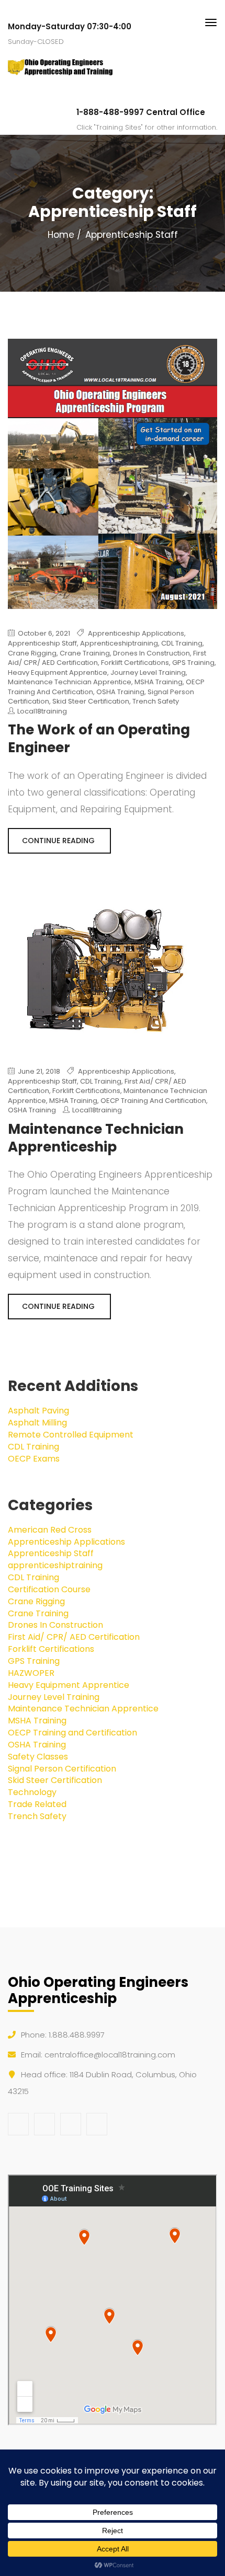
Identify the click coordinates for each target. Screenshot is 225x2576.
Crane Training (85, 653)
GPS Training (193, 663)
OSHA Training (120, 692)
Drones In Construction (151, 653)
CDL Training (182, 643)
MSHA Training (159, 682)
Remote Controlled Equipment (71, 1435)
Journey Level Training (148, 672)
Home (61, 235)
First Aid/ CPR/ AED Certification (74, 1637)
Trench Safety (156, 701)
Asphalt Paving (38, 1411)
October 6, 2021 (43, 634)
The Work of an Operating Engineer (99, 739)
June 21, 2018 (38, 1072)
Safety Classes (38, 1757)
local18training (42, 711)
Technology (32, 1792)
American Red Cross (50, 1530)
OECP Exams (34, 1459)
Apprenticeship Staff (42, 643)
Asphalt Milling (37, 1423)
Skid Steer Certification (91, 701)
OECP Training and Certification (153, 1101)
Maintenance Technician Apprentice (70, 682)
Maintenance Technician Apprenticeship (96, 1138)
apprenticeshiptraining (119, 643)
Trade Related (37, 1804)
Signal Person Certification (62, 1769)
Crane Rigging (32, 653)
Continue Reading (59, 841)
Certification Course (49, 1589)
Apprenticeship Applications (136, 633)
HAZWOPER (31, 1673)
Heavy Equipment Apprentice (58, 672)
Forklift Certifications (135, 663)
